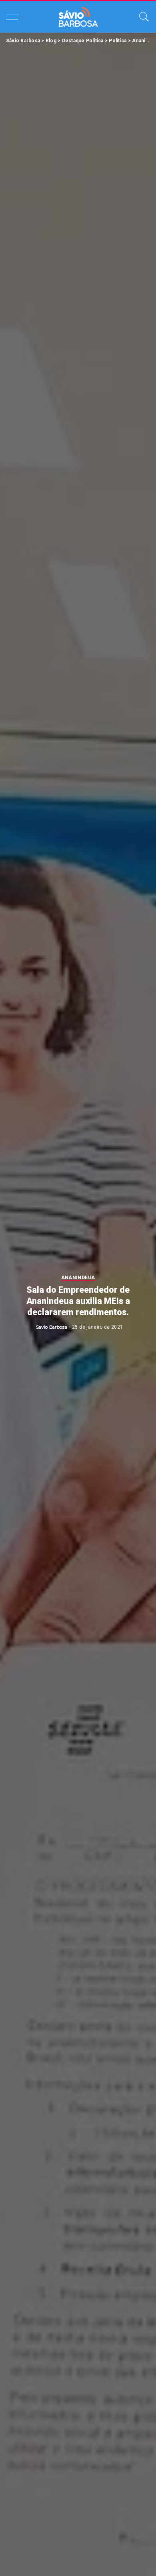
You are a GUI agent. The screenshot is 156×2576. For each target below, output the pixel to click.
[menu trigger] (16, 17)
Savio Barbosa (52, 1327)
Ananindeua (78, 1278)
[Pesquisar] (142, 17)
